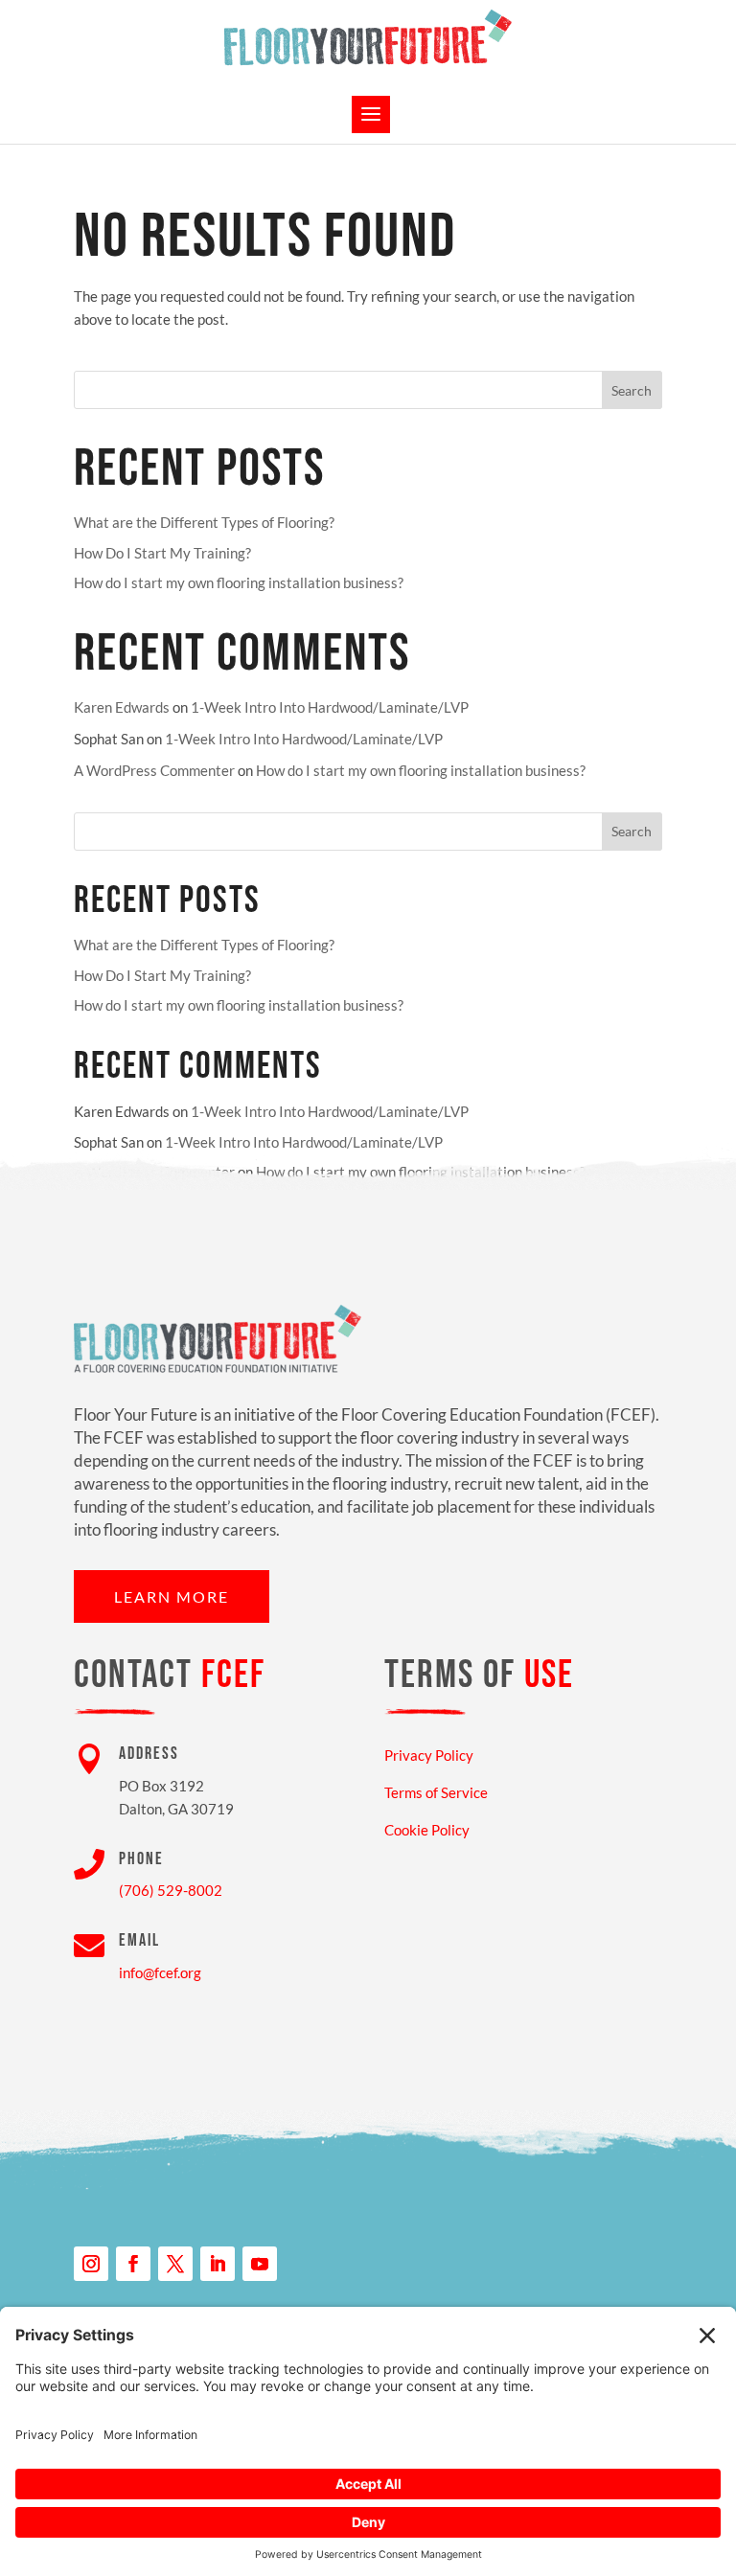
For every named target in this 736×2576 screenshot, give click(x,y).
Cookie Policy (427, 1830)
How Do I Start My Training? (162, 553)
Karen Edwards (122, 707)
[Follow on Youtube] (260, 2264)
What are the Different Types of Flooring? (204, 522)
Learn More (172, 1596)
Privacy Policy (429, 1755)
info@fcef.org (160, 1972)
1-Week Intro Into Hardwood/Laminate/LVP (330, 707)
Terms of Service (436, 1792)
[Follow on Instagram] (91, 2264)
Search (632, 390)
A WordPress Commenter (154, 770)
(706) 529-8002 (171, 1890)
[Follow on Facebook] (133, 2264)
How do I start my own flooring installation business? (239, 582)
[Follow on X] (175, 2264)
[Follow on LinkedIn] (218, 2264)
